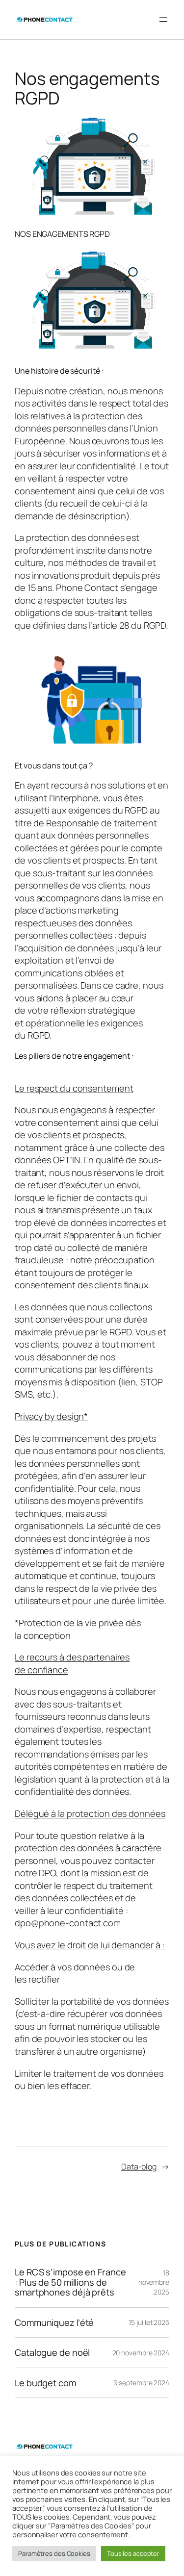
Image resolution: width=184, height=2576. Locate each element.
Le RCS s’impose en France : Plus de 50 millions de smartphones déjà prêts (70, 2282)
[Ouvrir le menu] (163, 20)
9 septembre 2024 (141, 2383)
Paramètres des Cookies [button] (54, 2553)
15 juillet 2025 (149, 2322)
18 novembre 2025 (154, 2282)
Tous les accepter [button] (133, 2553)
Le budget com (45, 2383)
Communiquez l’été (54, 2322)
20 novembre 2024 (141, 2353)
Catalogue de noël (52, 2352)
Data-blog (139, 2167)
